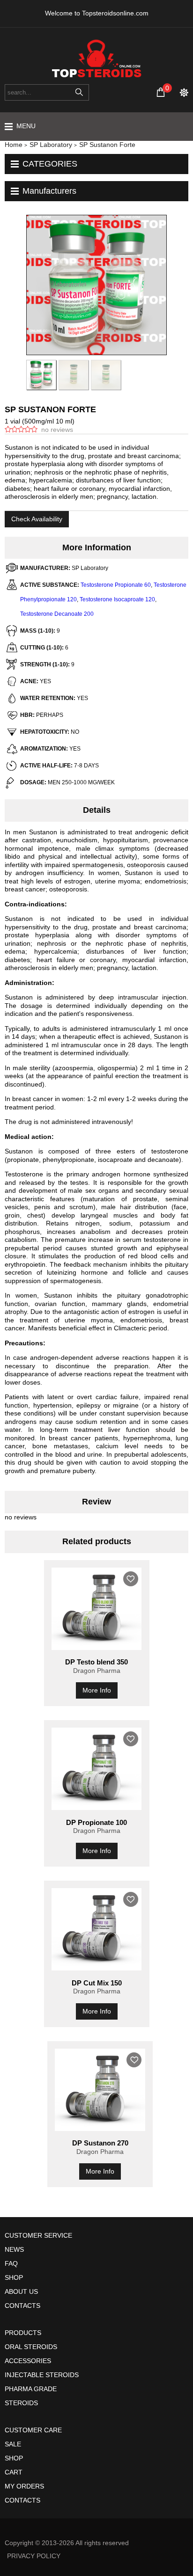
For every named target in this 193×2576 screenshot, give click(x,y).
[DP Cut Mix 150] (97, 1929)
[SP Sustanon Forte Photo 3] (74, 375)
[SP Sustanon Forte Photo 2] (41, 375)
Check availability (37, 519)
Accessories (28, 2361)
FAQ (11, 2263)
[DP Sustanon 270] (100, 2090)
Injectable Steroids (42, 2375)
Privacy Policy (34, 2556)
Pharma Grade (31, 2389)
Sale (13, 2444)
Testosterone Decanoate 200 (57, 614)
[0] (161, 92)
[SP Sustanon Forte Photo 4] (106, 375)
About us (21, 2291)
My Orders (24, 2486)
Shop (14, 2277)
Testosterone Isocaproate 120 (117, 599)
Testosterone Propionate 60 (116, 585)
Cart (14, 2472)
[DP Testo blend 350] (97, 1609)
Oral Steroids (31, 2347)
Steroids (21, 2403)
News (14, 2249)
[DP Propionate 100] (97, 1769)
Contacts (22, 2306)
